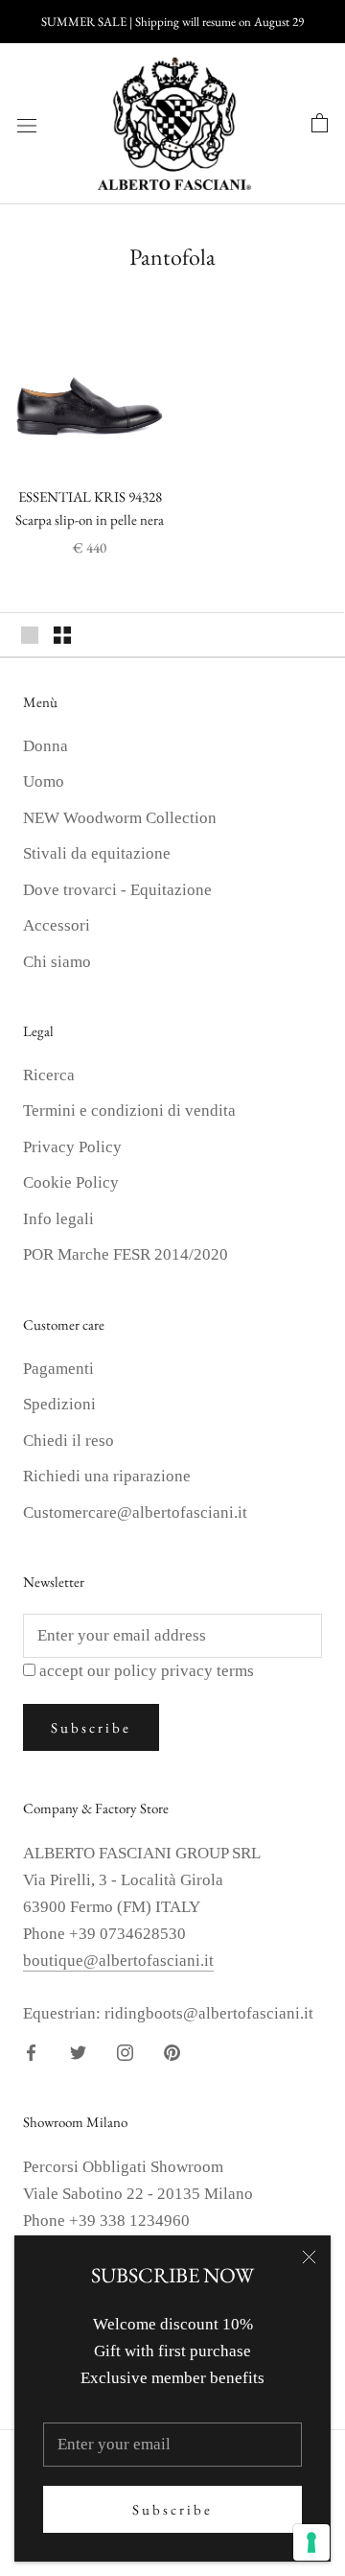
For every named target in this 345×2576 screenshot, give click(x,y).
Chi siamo (57, 962)
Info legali (58, 1219)
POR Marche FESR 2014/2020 (126, 1254)
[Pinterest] (172, 2051)
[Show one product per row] (30, 635)
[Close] (309, 2257)
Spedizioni (59, 1404)
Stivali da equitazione (97, 853)
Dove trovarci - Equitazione (117, 890)
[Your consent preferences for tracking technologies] (311, 2542)
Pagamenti (58, 1369)
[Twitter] (78, 2051)
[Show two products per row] (62, 635)
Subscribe (172, 2509)
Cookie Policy (71, 1182)
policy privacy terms (184, 1671)
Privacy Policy (72, 1147)
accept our (147, 1671)
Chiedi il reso (69, 1441)
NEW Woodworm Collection (120, 818)
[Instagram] (125, 2051)
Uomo (44, 781)
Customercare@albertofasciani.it (135, 1513)
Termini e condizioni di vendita (129, 1111)
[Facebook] (31, 2051)
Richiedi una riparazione (107, 1476)
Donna (46, 746)
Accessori (57, 925)
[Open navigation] (27, 124)
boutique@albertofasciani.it (118, 1961)
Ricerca (49, 1075)
